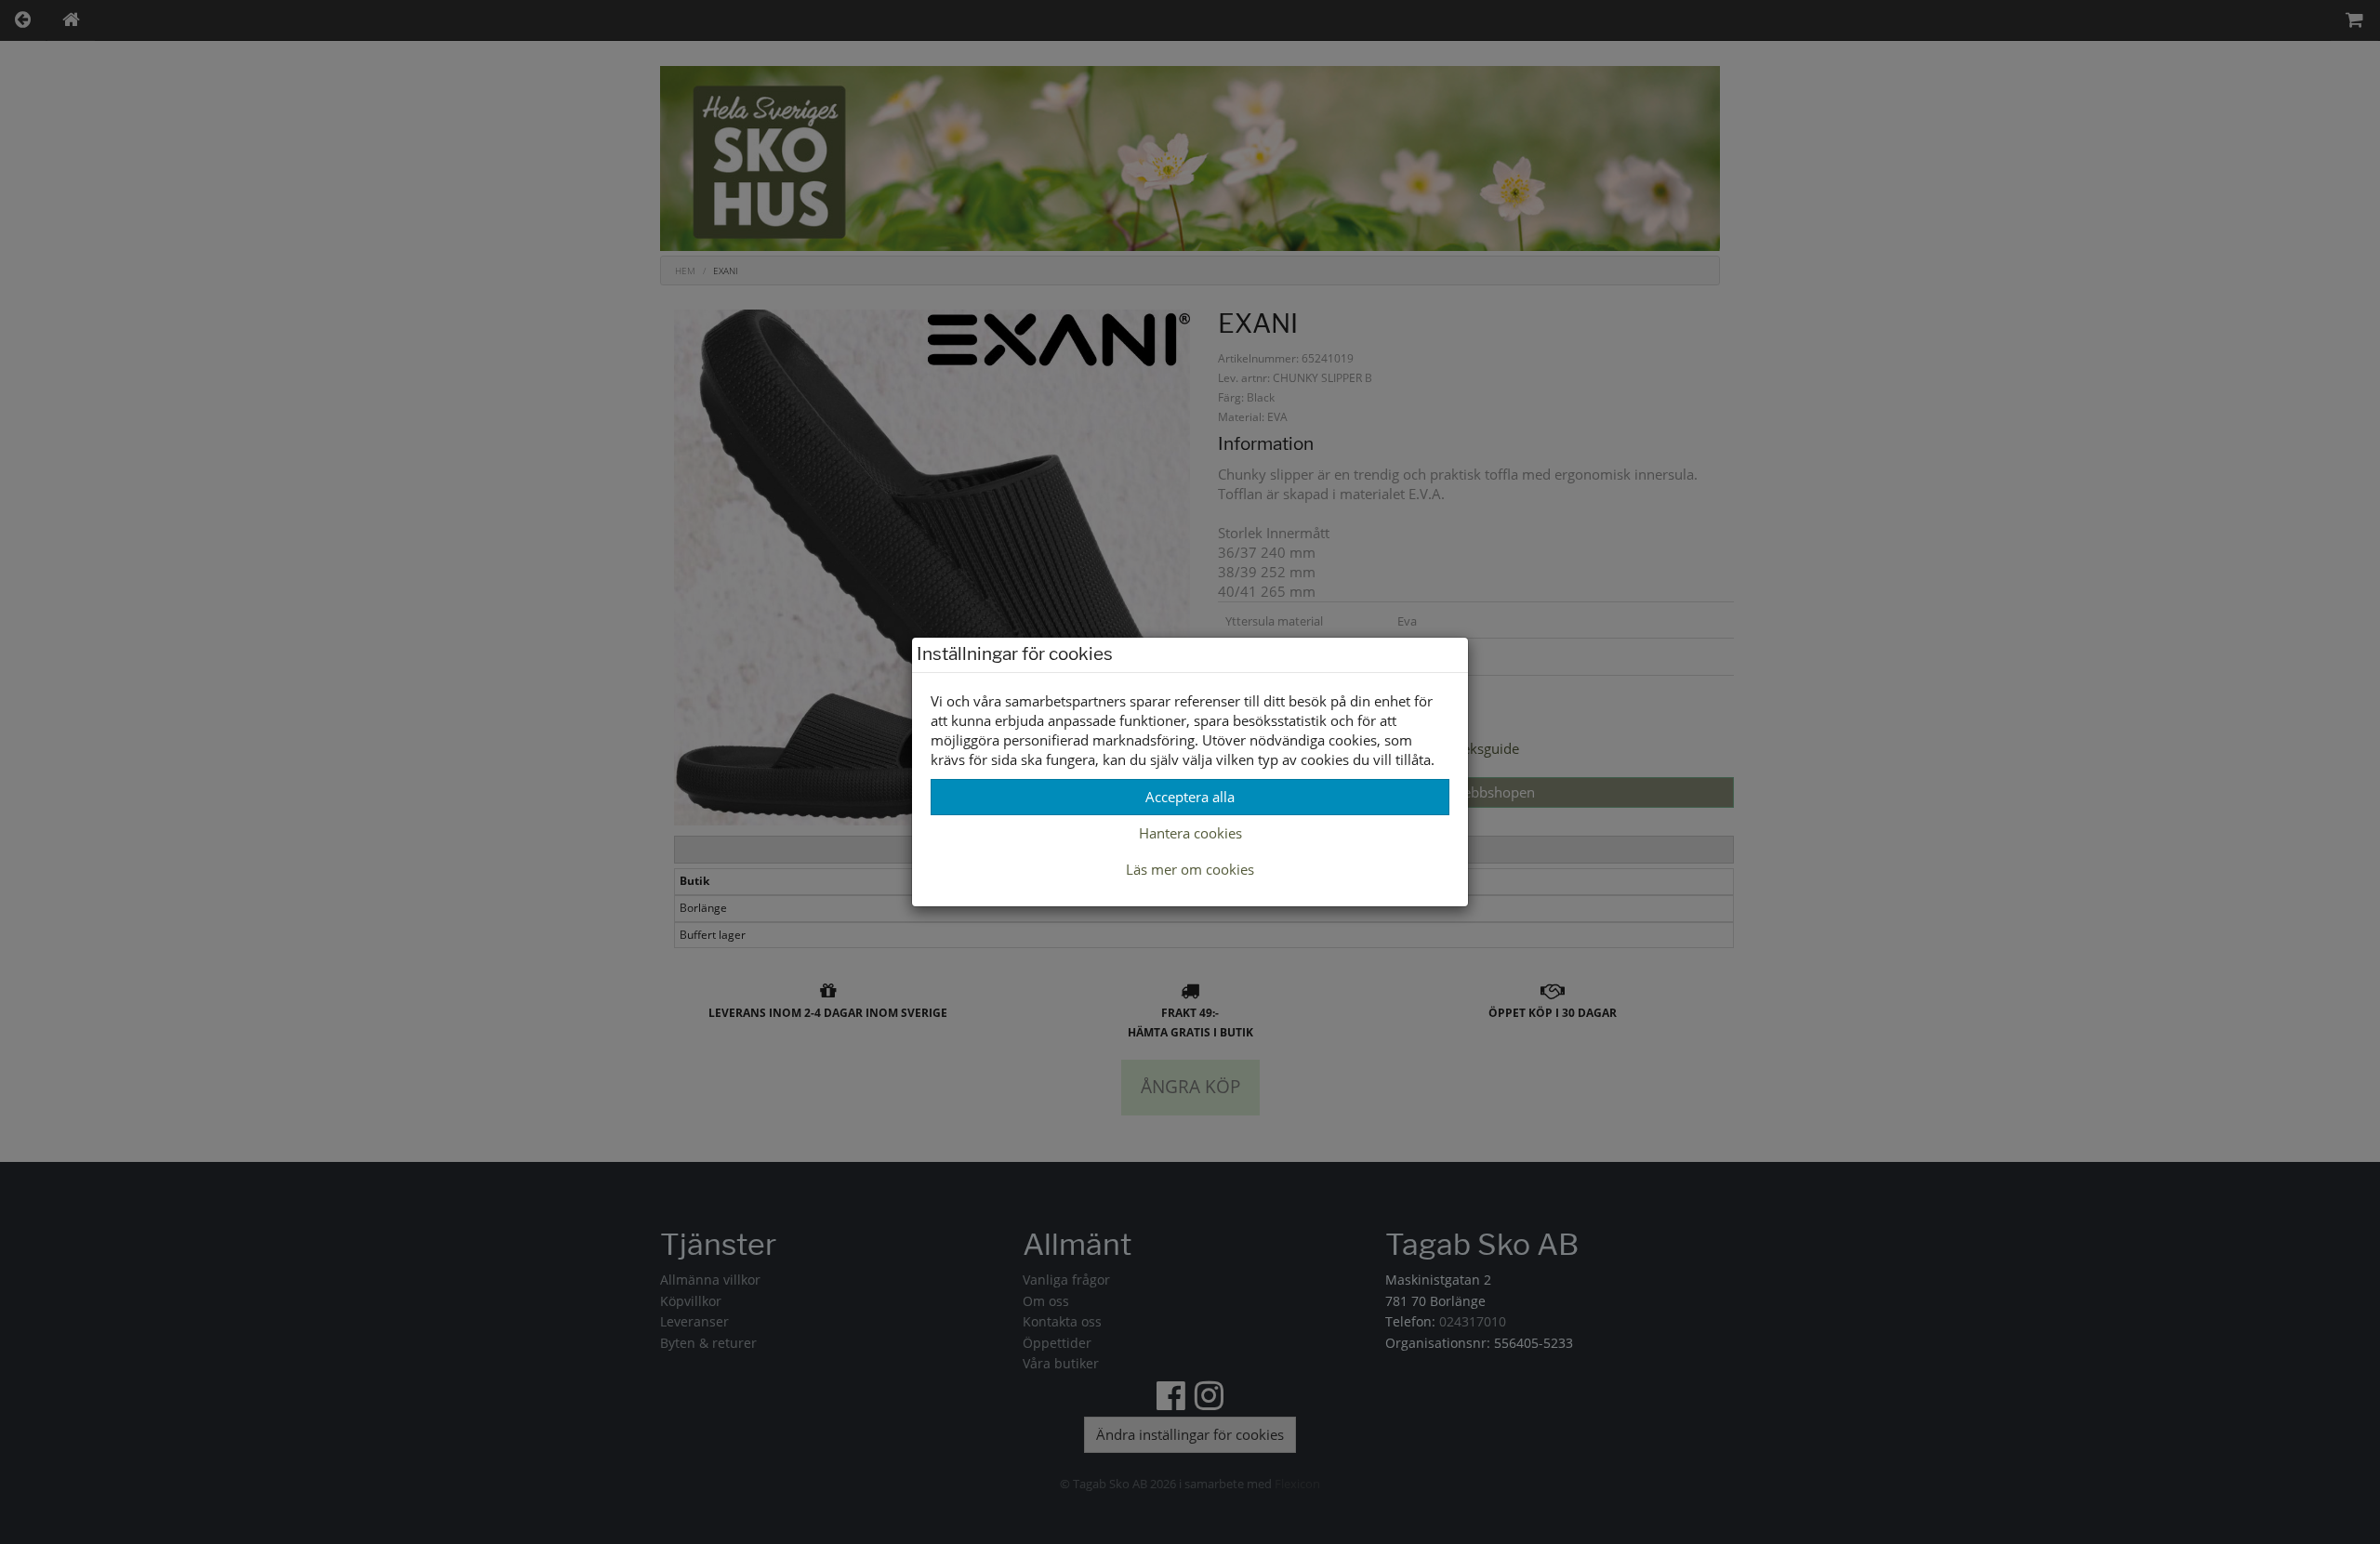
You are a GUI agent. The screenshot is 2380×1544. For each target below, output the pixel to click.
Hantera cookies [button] (1190, 833)
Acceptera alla (1190, 797)
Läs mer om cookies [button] (1190, 869)
